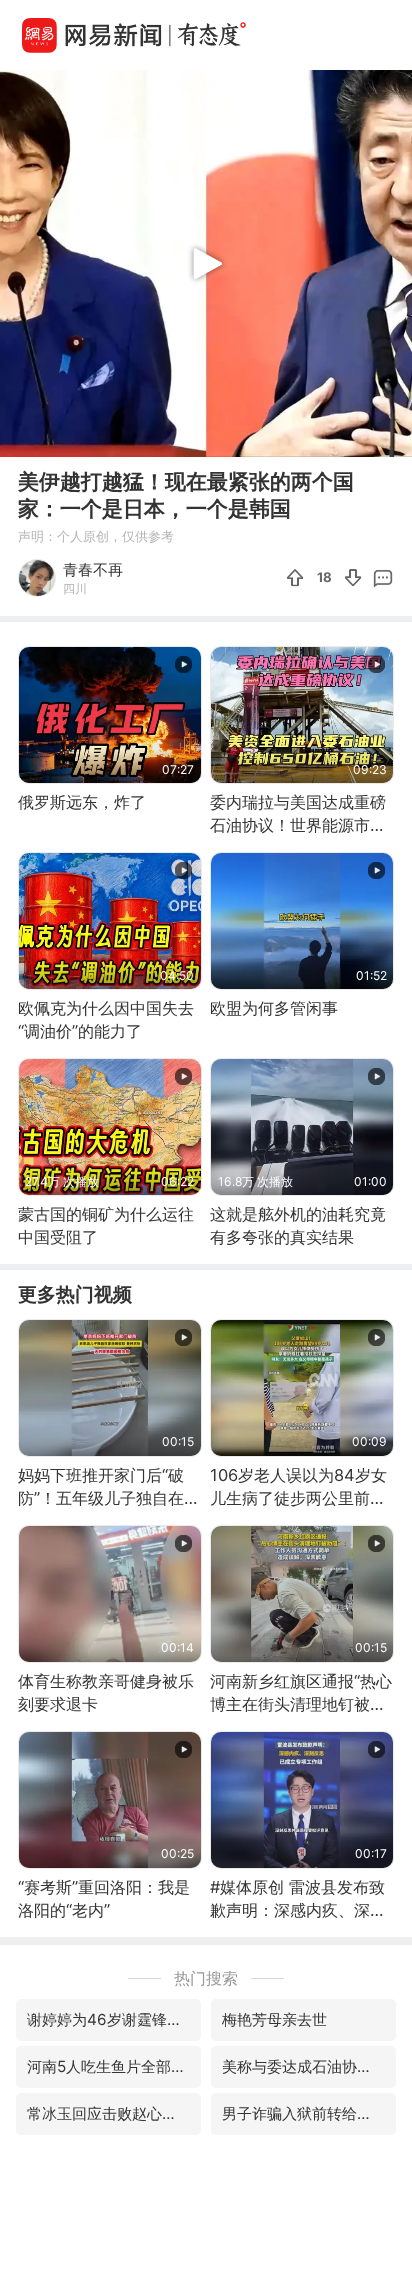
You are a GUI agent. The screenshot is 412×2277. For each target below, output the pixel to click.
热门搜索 (206, 1978)
